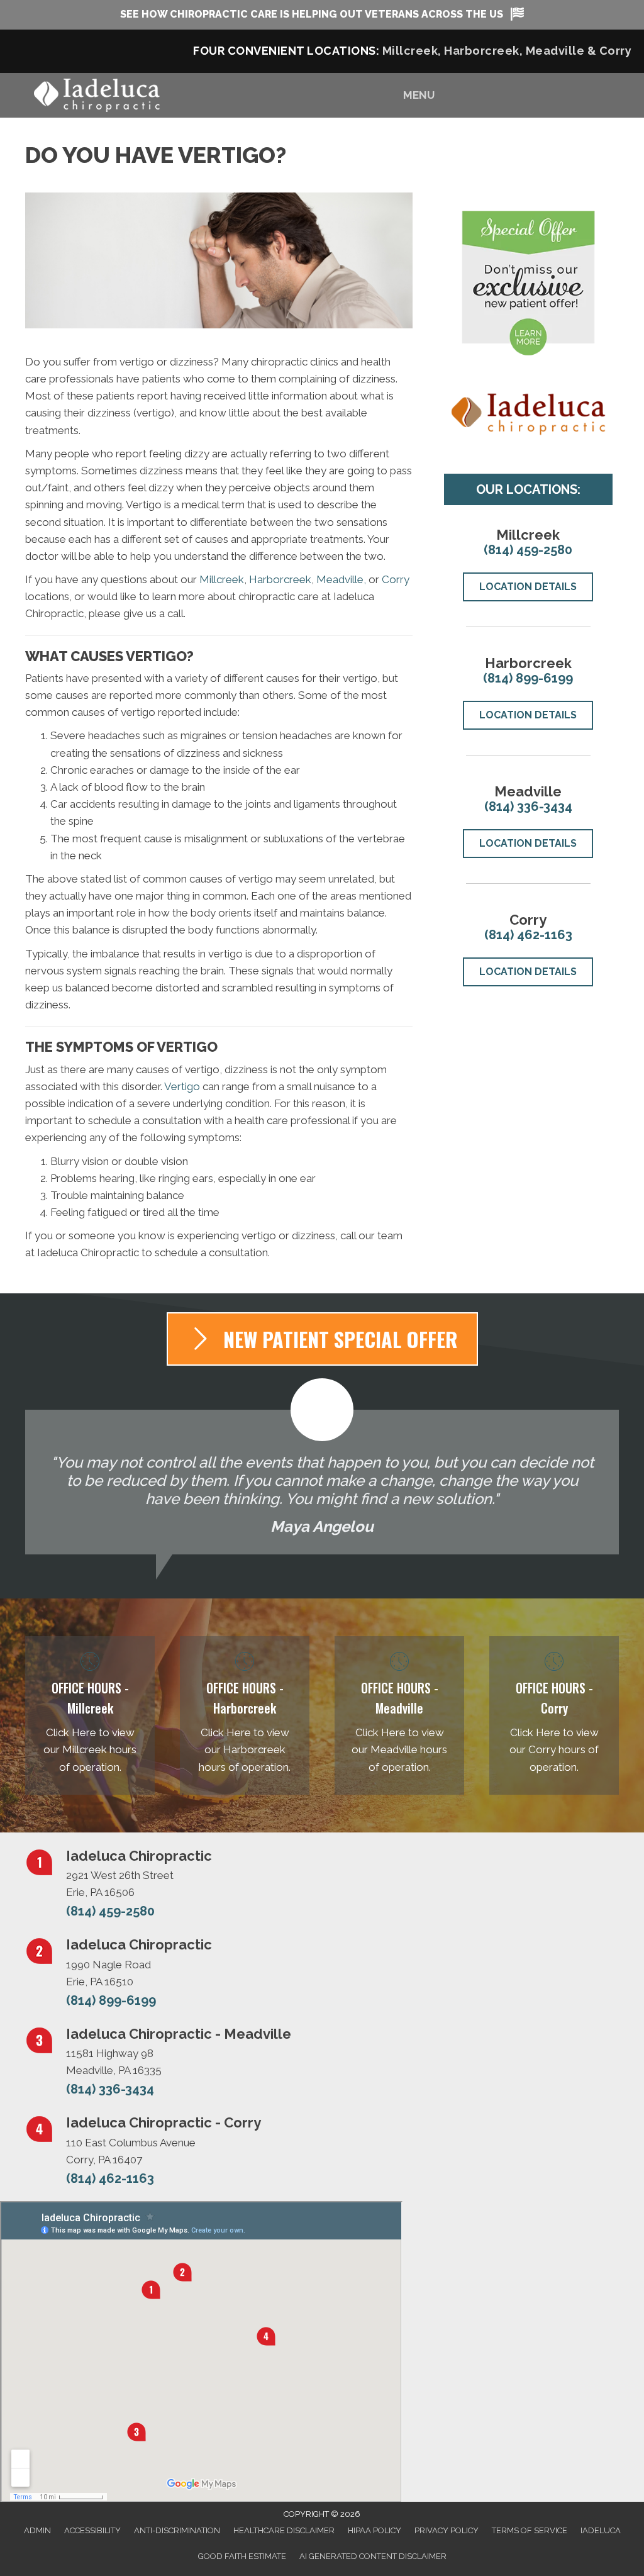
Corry (616, 51)
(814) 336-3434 (528, 806)
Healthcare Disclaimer (284, 2530)
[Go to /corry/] (554, 1715)
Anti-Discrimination (177, 2530)
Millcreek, (412, 51)
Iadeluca (601, 2530)
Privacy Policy (447, 2530)
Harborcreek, (485, 51)
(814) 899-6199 (528, 678)
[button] (322, 15)
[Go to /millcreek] (90, 1715)
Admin (37, 2530)
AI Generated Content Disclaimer (373, 2556)
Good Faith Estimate (242, 2556)
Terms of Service (530, 2530)
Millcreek (222, 579)
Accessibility (92, 2530)
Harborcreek (280, 579)
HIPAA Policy (375, 2530)
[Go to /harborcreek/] (245, 1715)
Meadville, (342, 579)
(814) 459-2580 (528, 550)
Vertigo (182, 1086)
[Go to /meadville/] (399, 1715)
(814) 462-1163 (528, 935)
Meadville (557, 51)
